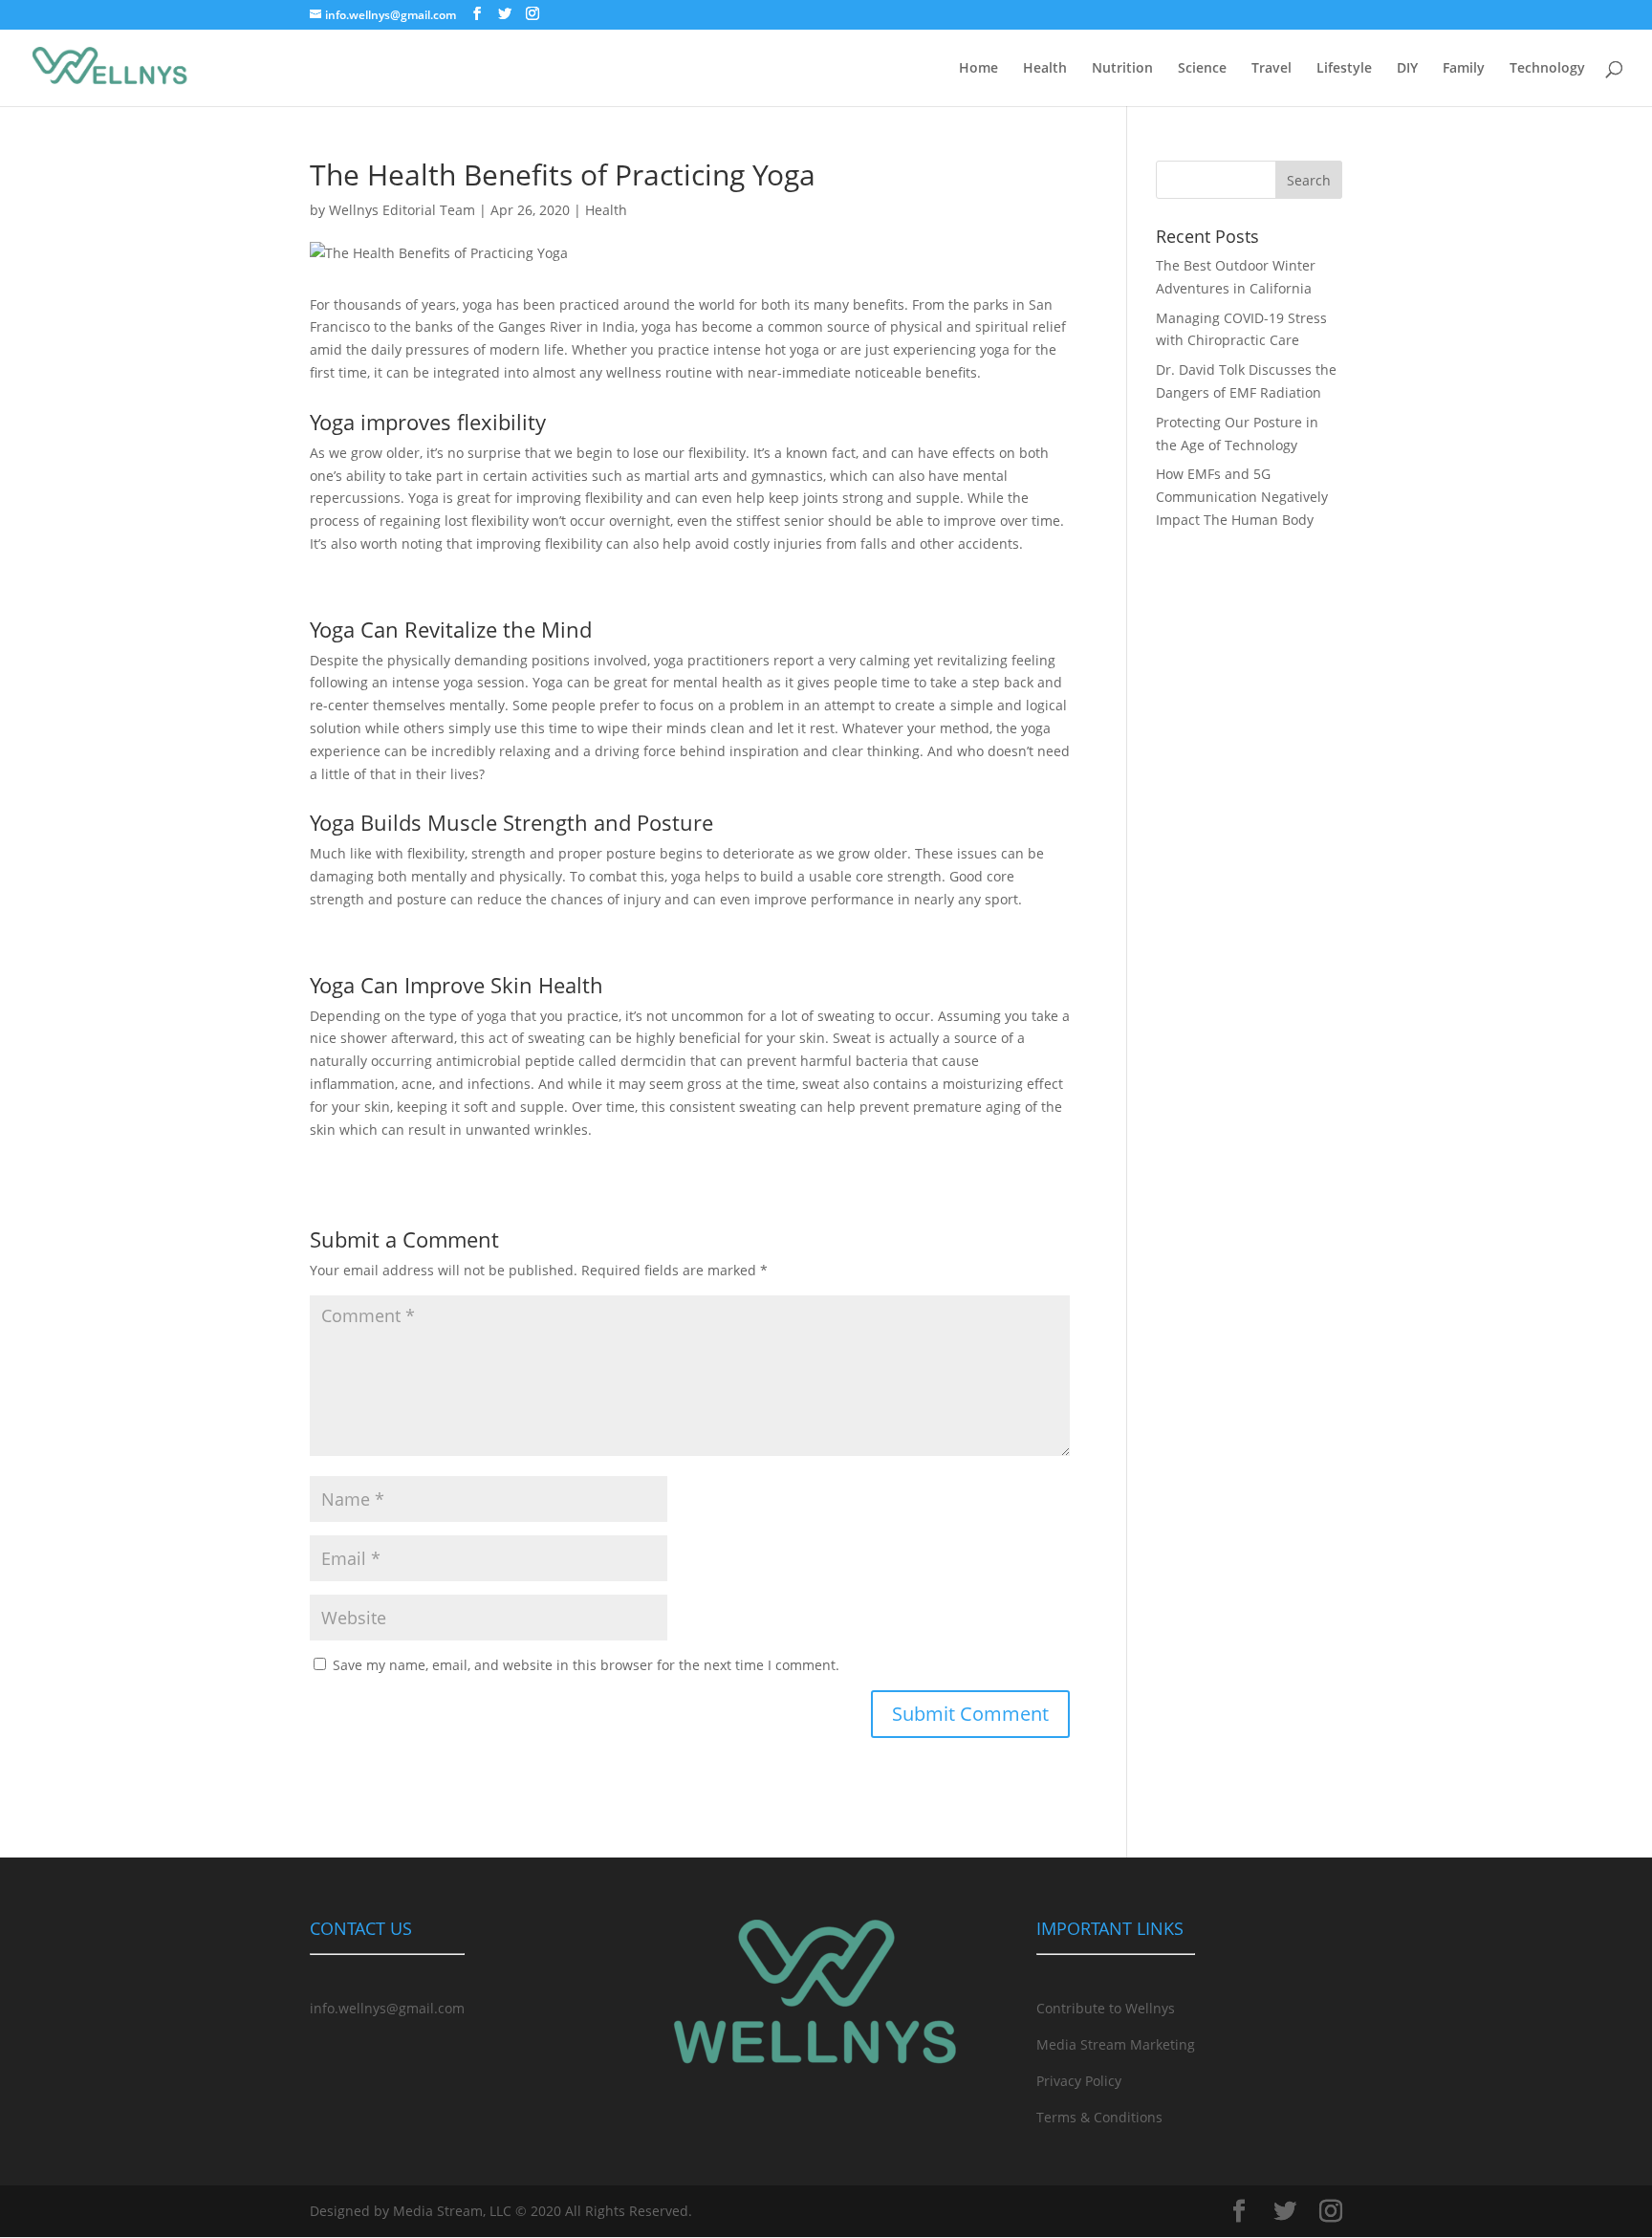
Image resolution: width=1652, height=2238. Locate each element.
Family (1464, 69)
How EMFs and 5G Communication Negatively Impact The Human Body (1242, 497)
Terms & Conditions (1099, 2117)
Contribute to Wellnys (1106, 2008)
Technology (1547, 69)
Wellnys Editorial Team (402, 210)
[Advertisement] (1249, 892)
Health (1045, 69)
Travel (1272, 69)
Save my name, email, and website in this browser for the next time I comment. (586, 1665)
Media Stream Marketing (1116, 2044)
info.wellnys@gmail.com (387, 2008)
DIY (1407, 69)
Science (1202, 69)
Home (978, 69)
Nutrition (1122, 69)
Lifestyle (1344, 69)
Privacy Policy (1079, 2081)
